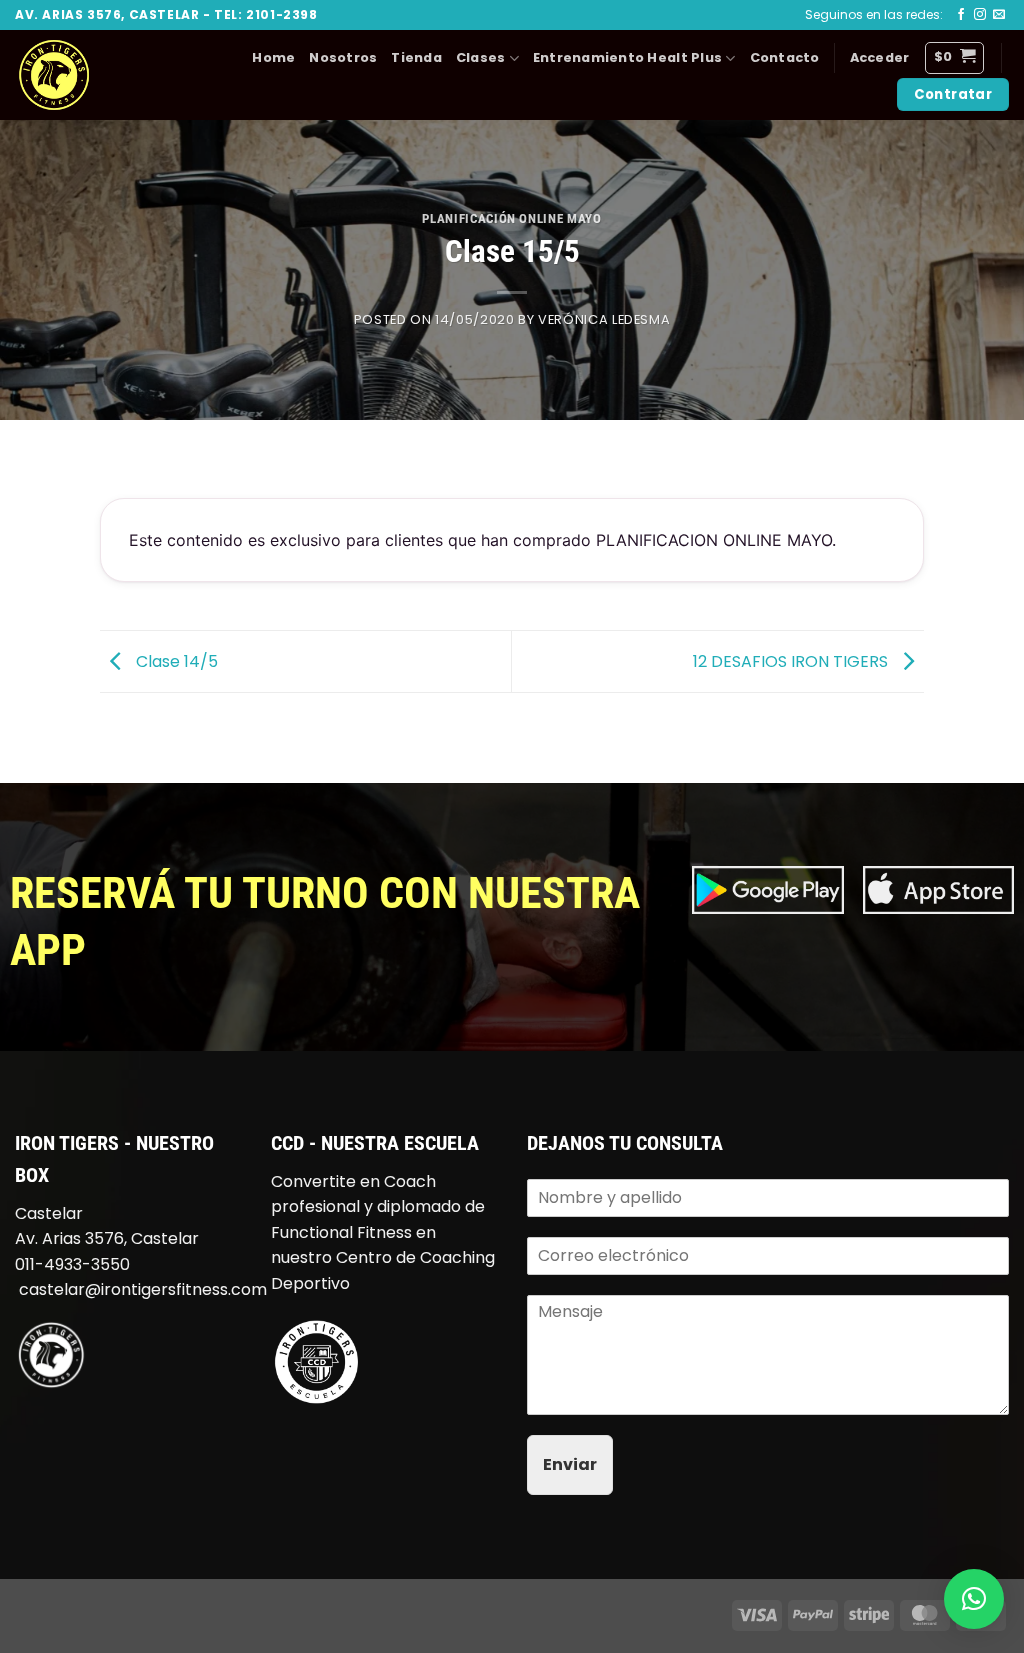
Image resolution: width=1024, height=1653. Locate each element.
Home (273, 57)
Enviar (570, 1464)
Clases (481, 57)
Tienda (416, 57)
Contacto (785, 57)
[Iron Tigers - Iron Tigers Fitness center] (104, 75)
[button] (880, 58)
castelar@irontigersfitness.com (143, 1289)
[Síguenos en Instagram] (980, 15)
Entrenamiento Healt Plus (627, 57)
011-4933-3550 (72, 1264)
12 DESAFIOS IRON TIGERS (792, 660)
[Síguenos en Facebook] (961, 15)
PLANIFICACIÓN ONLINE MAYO (511, 218)
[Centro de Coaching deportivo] (316, 1361)
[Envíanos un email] (999, 15)
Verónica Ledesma (604, 319)
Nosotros (343, 57)
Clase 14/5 (175, 660)
